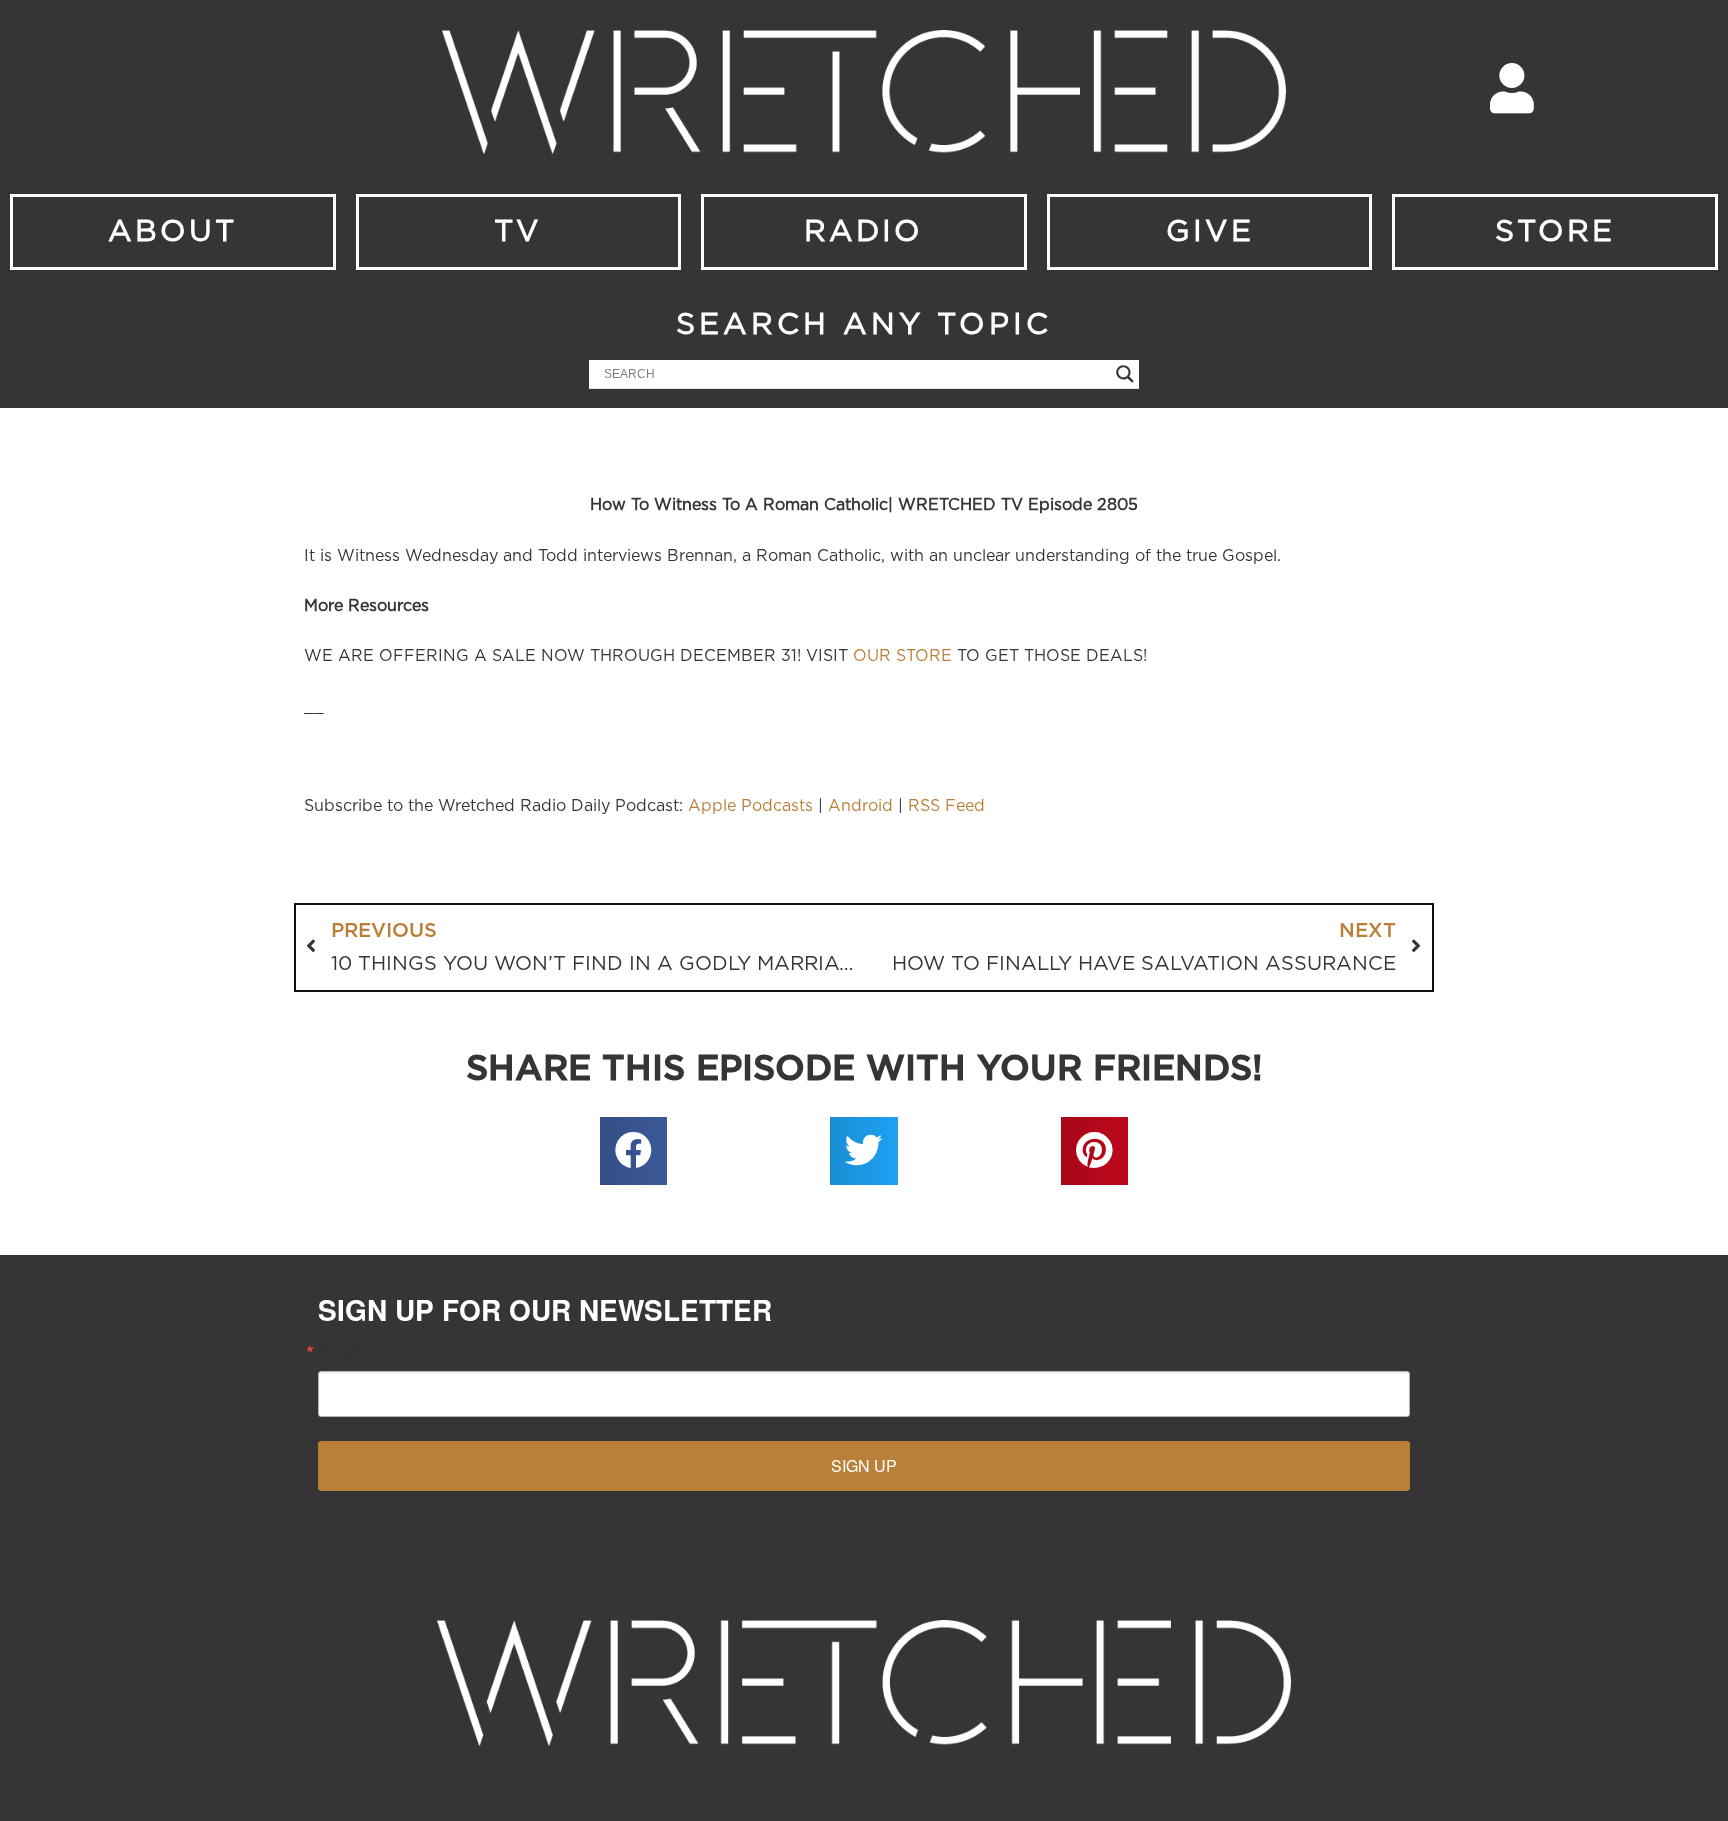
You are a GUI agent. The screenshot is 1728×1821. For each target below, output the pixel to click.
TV (518, 232)
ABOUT (172, 232)
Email (339, 1351)
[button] (634, 1151)
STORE (1555, 232)
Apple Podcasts (750, 806)
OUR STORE (902, 656)
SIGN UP (864, 1465)
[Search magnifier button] (1125, 374)
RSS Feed (946, 806)
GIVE (1210, 232)
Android (860, 806)
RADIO (863, 232)
